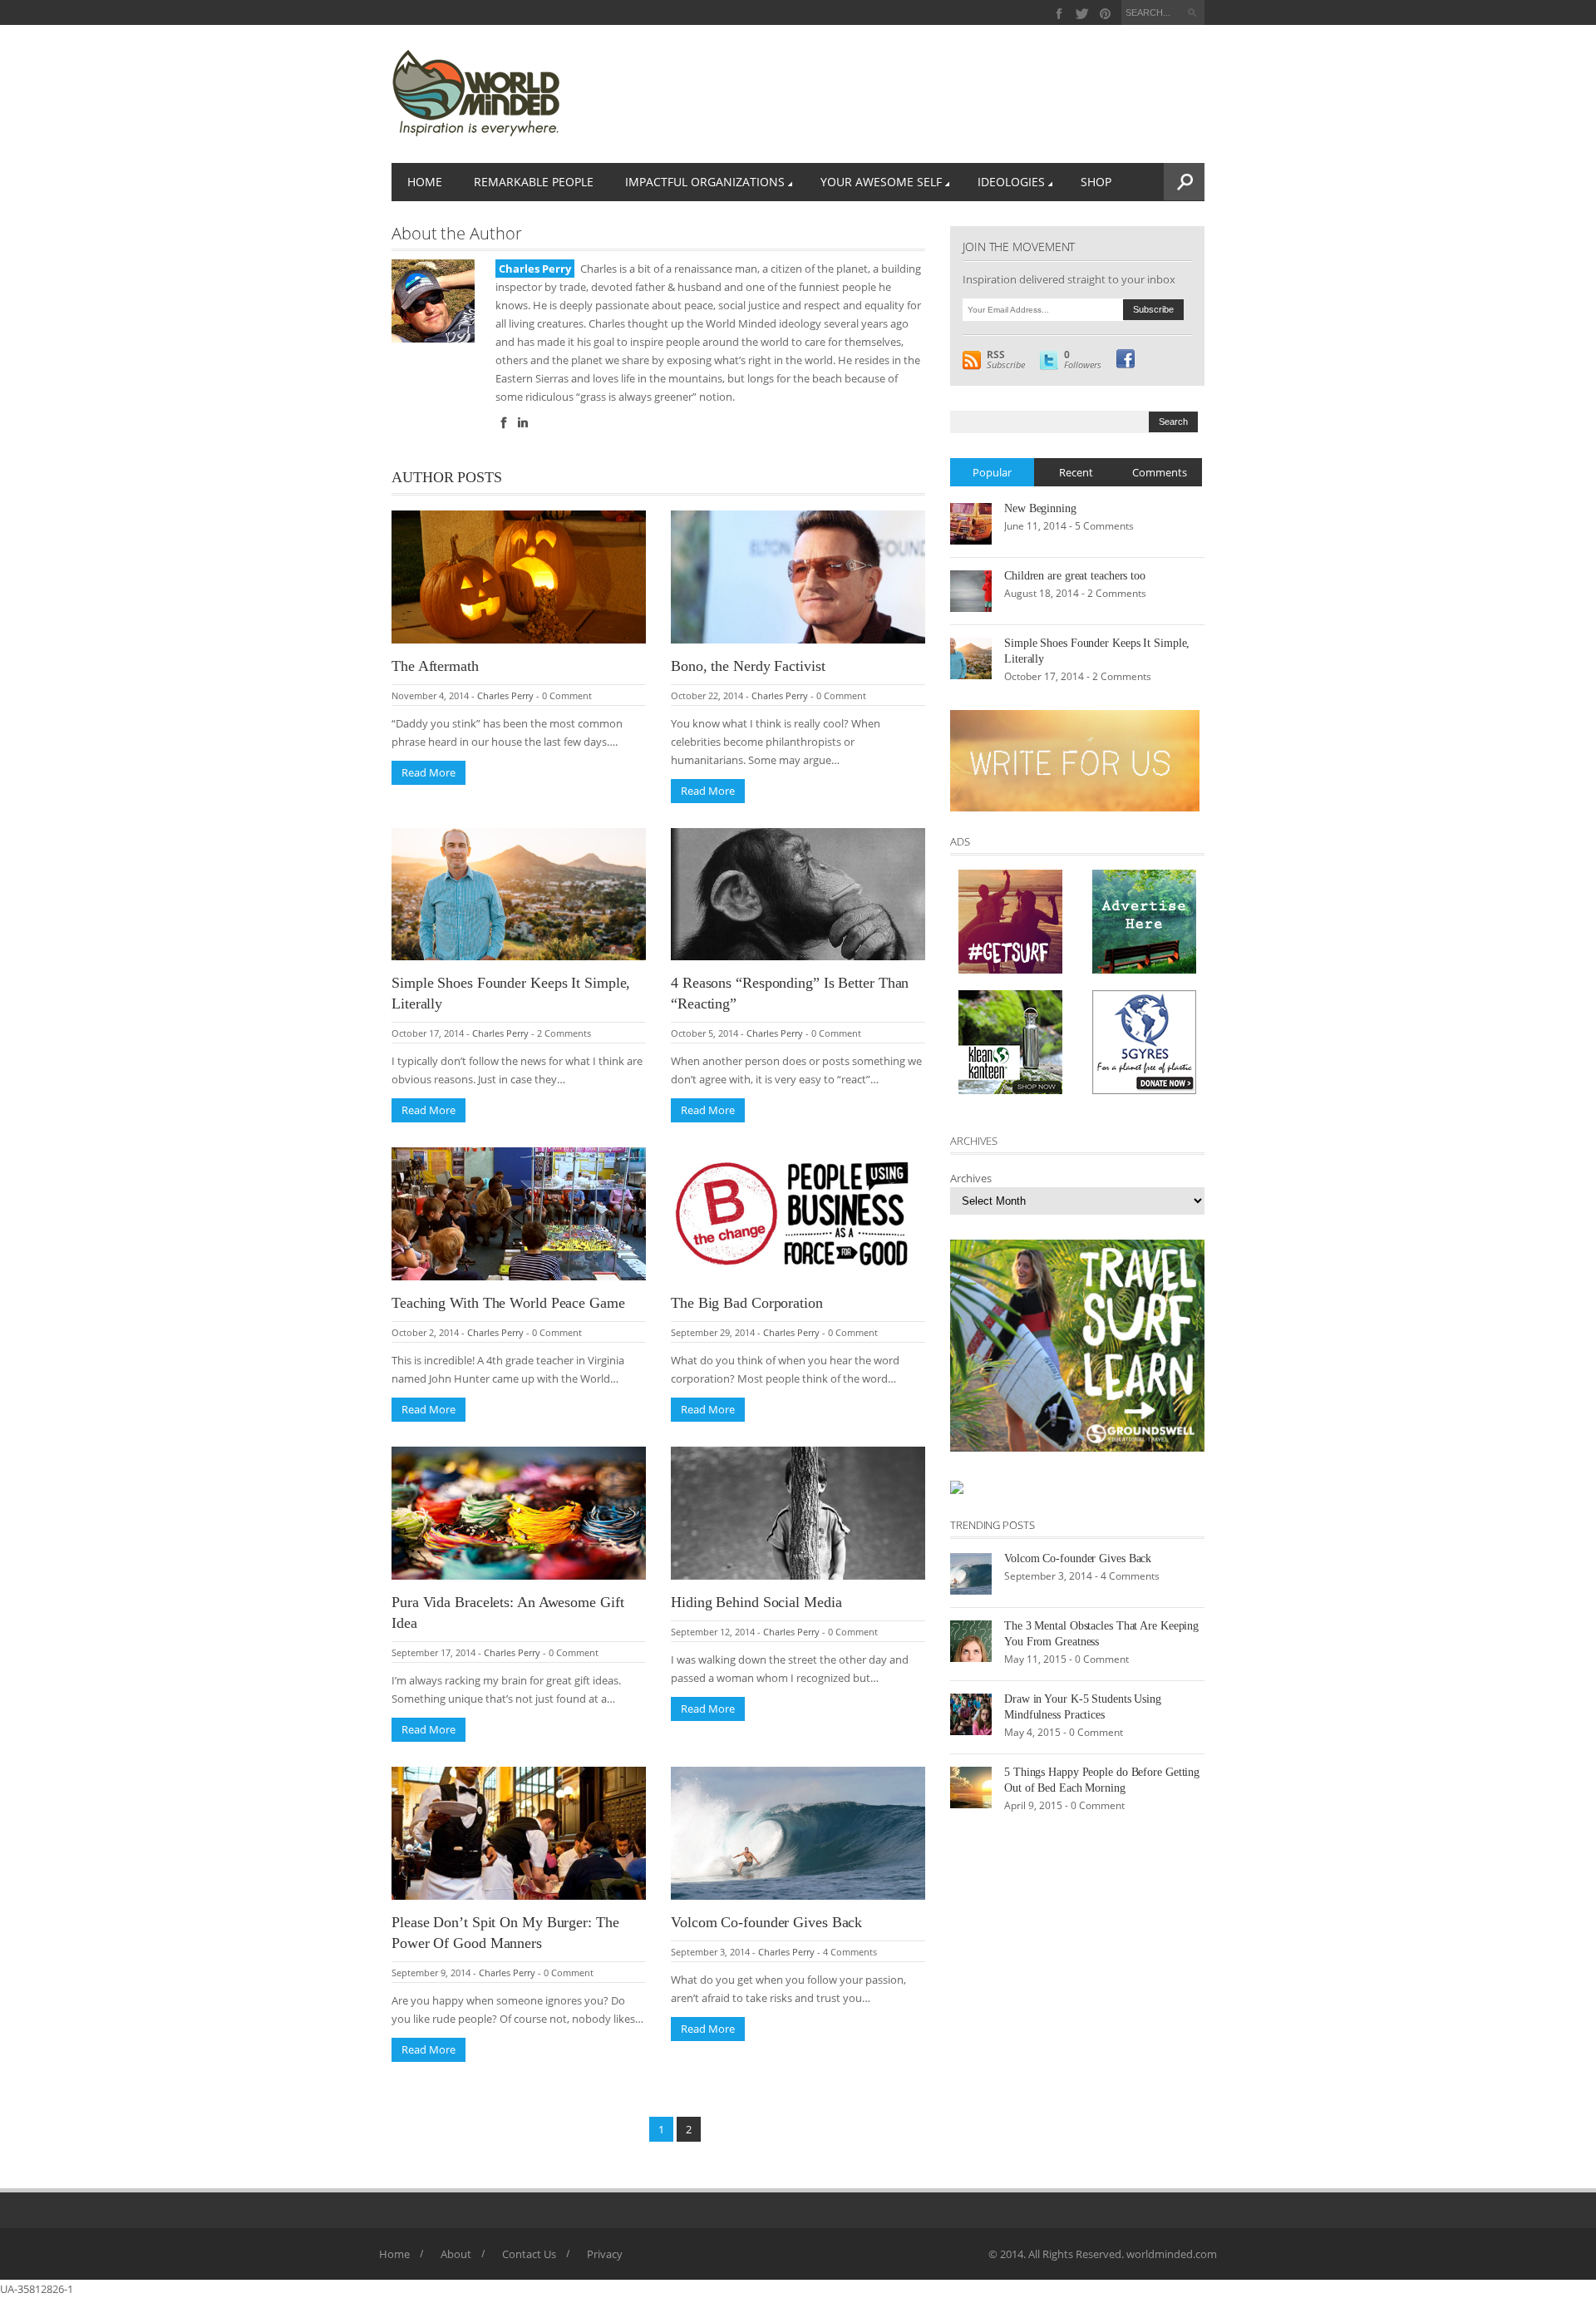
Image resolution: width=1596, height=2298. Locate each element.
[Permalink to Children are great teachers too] (971, 589)
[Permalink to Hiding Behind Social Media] (798, 1512)
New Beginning (1040, 508)
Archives (971, 1178)
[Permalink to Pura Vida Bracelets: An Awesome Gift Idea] (519, 1512)
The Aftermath (435, 666)
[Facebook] (1059, 14)
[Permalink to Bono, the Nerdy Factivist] (798, 575)
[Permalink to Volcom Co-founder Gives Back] (798, 1832)
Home (425, 182)
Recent (1076, 472)
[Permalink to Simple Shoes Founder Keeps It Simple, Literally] (519, 893)
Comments (1160, 472)
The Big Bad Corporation (747, 1303)
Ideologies (1011, 182)
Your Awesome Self (881, 182)
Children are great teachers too (1075, 576)
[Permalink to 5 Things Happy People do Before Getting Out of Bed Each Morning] (971, 1786)
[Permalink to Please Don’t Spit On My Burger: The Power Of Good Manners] (519, 1832)
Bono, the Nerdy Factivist (748, 666)
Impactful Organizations (705, 182)
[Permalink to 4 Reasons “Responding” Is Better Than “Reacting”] (798, 893)
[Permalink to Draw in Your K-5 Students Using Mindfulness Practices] (971, 1713)
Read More (429, 772)
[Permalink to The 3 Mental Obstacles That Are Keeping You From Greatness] (971, 1640)
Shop (1096, 182)
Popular (992, 472)
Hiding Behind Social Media (756, 1602)
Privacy (605, 2254)
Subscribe (1006, 360)
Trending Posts (993, 1525)
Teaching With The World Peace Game (508, 1303)
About (456, 2254)
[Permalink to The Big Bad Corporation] (798, 1213)
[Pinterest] (1105, 14)
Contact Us (529, 2254)
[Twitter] (1083, 14)
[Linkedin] (523, 423)
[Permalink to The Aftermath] (519, 575)
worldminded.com (1172, 2254)
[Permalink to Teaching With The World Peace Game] (519, 1213)
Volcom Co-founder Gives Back (766, 1922)
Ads (960, 841)
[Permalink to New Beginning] (971, 522)
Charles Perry (505, 695)
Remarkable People (534, 182)
